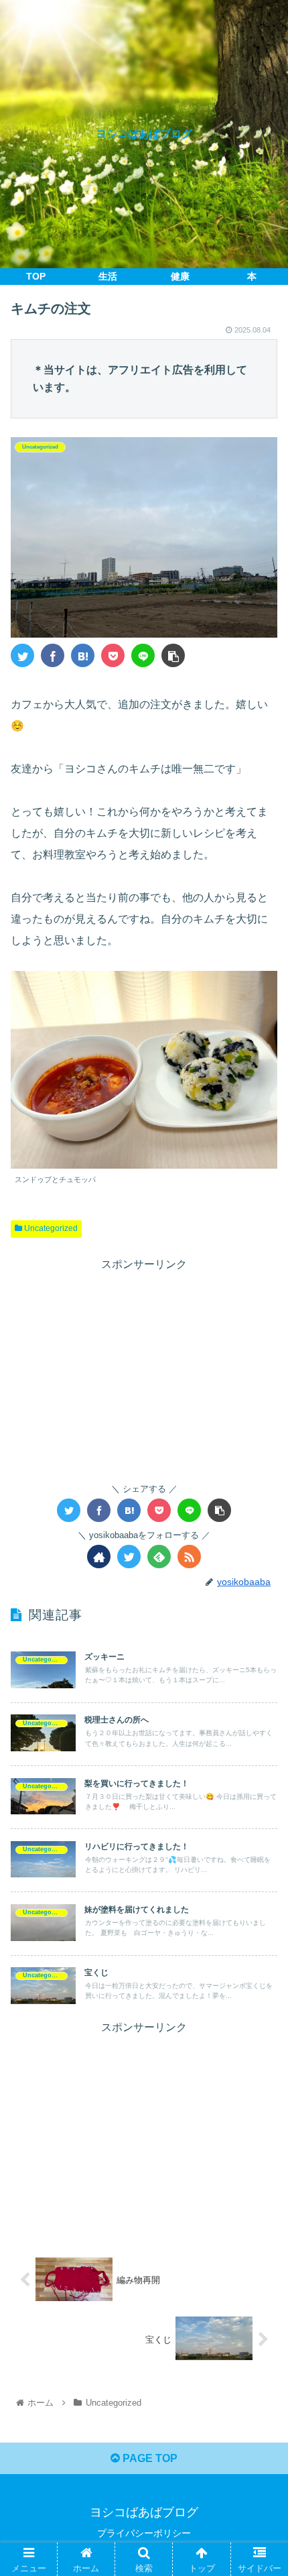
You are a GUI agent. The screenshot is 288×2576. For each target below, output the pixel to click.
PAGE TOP (149, 2458)
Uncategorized (50, 1228)
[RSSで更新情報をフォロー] (189, 1557)
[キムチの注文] (83, 655)
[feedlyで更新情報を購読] (159, 1557)
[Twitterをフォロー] (129, 1557)
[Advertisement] (144, 1368)
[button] (260, 1654)
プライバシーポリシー (144, 2533)
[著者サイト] (99, 1557)
